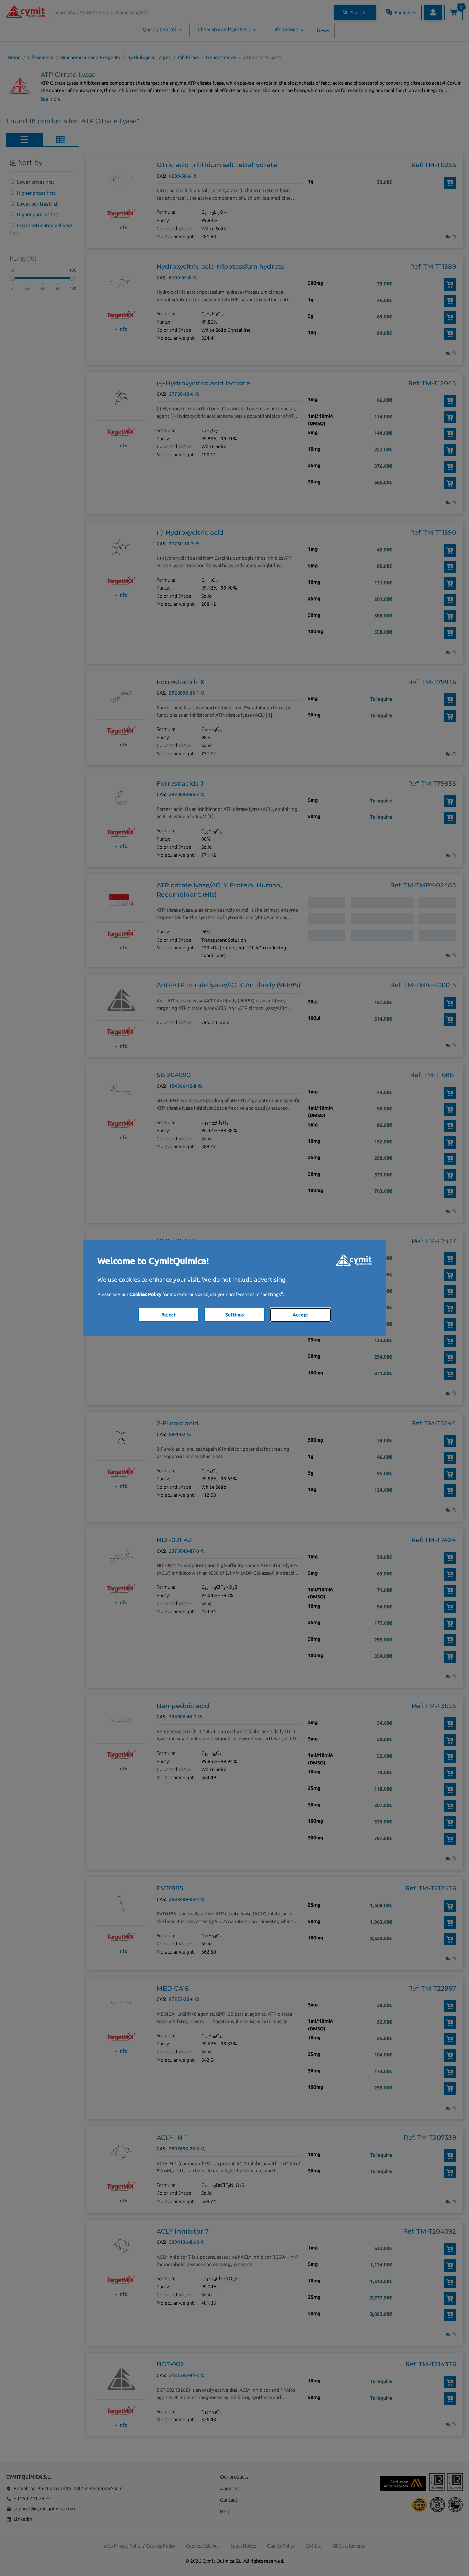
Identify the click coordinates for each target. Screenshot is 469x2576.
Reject (169, 1315)
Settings (235, 1315)
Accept (300, 1315)
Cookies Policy (145, 1294)
